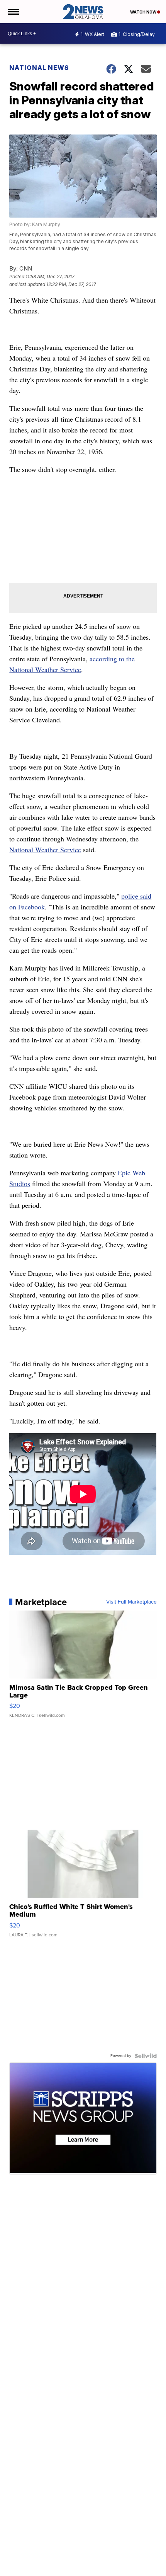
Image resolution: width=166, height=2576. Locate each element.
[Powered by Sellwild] (146, 2056)
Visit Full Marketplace (131, 1602)
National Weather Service (45, 850)
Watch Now (144, 12)
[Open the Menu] (13, 12)
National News (39, 68)
